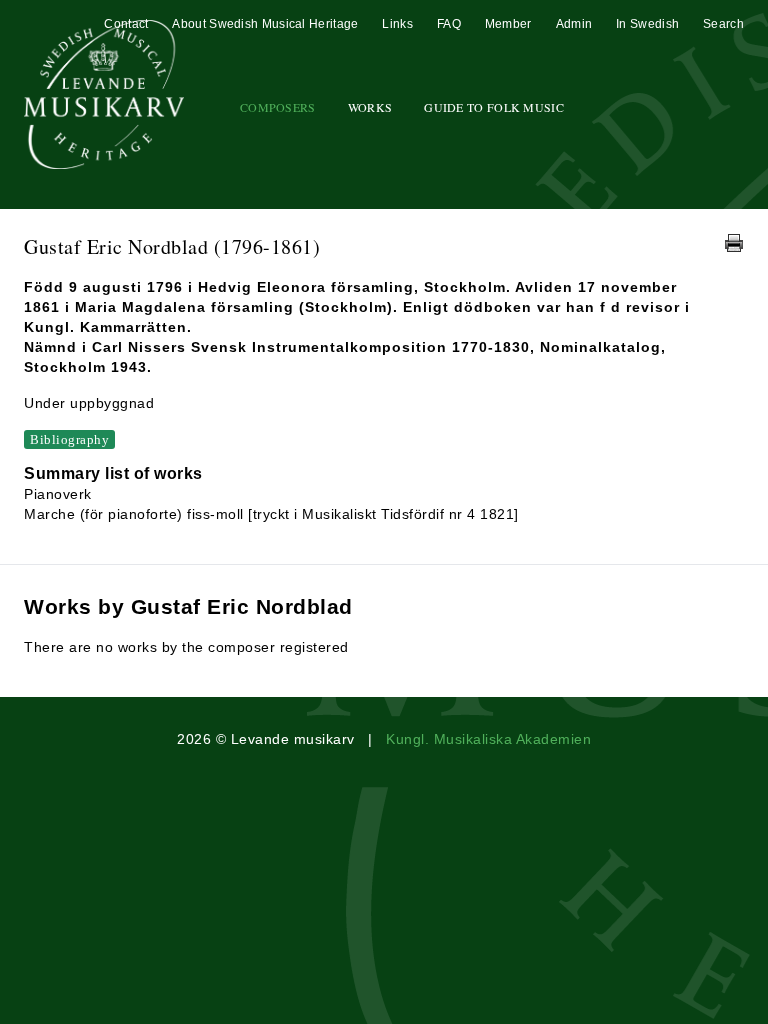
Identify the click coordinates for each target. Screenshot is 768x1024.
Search (723, 24)
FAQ (449, 24)
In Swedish (647, 24)
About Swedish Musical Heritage (265, 24)
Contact (126, 24)
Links (397, 24)
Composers (278, 107)
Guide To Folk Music (494, 107)
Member (508, 24)
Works (370, 107)
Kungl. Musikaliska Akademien (488, 739)
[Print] (734, 243)
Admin (574, 24)
